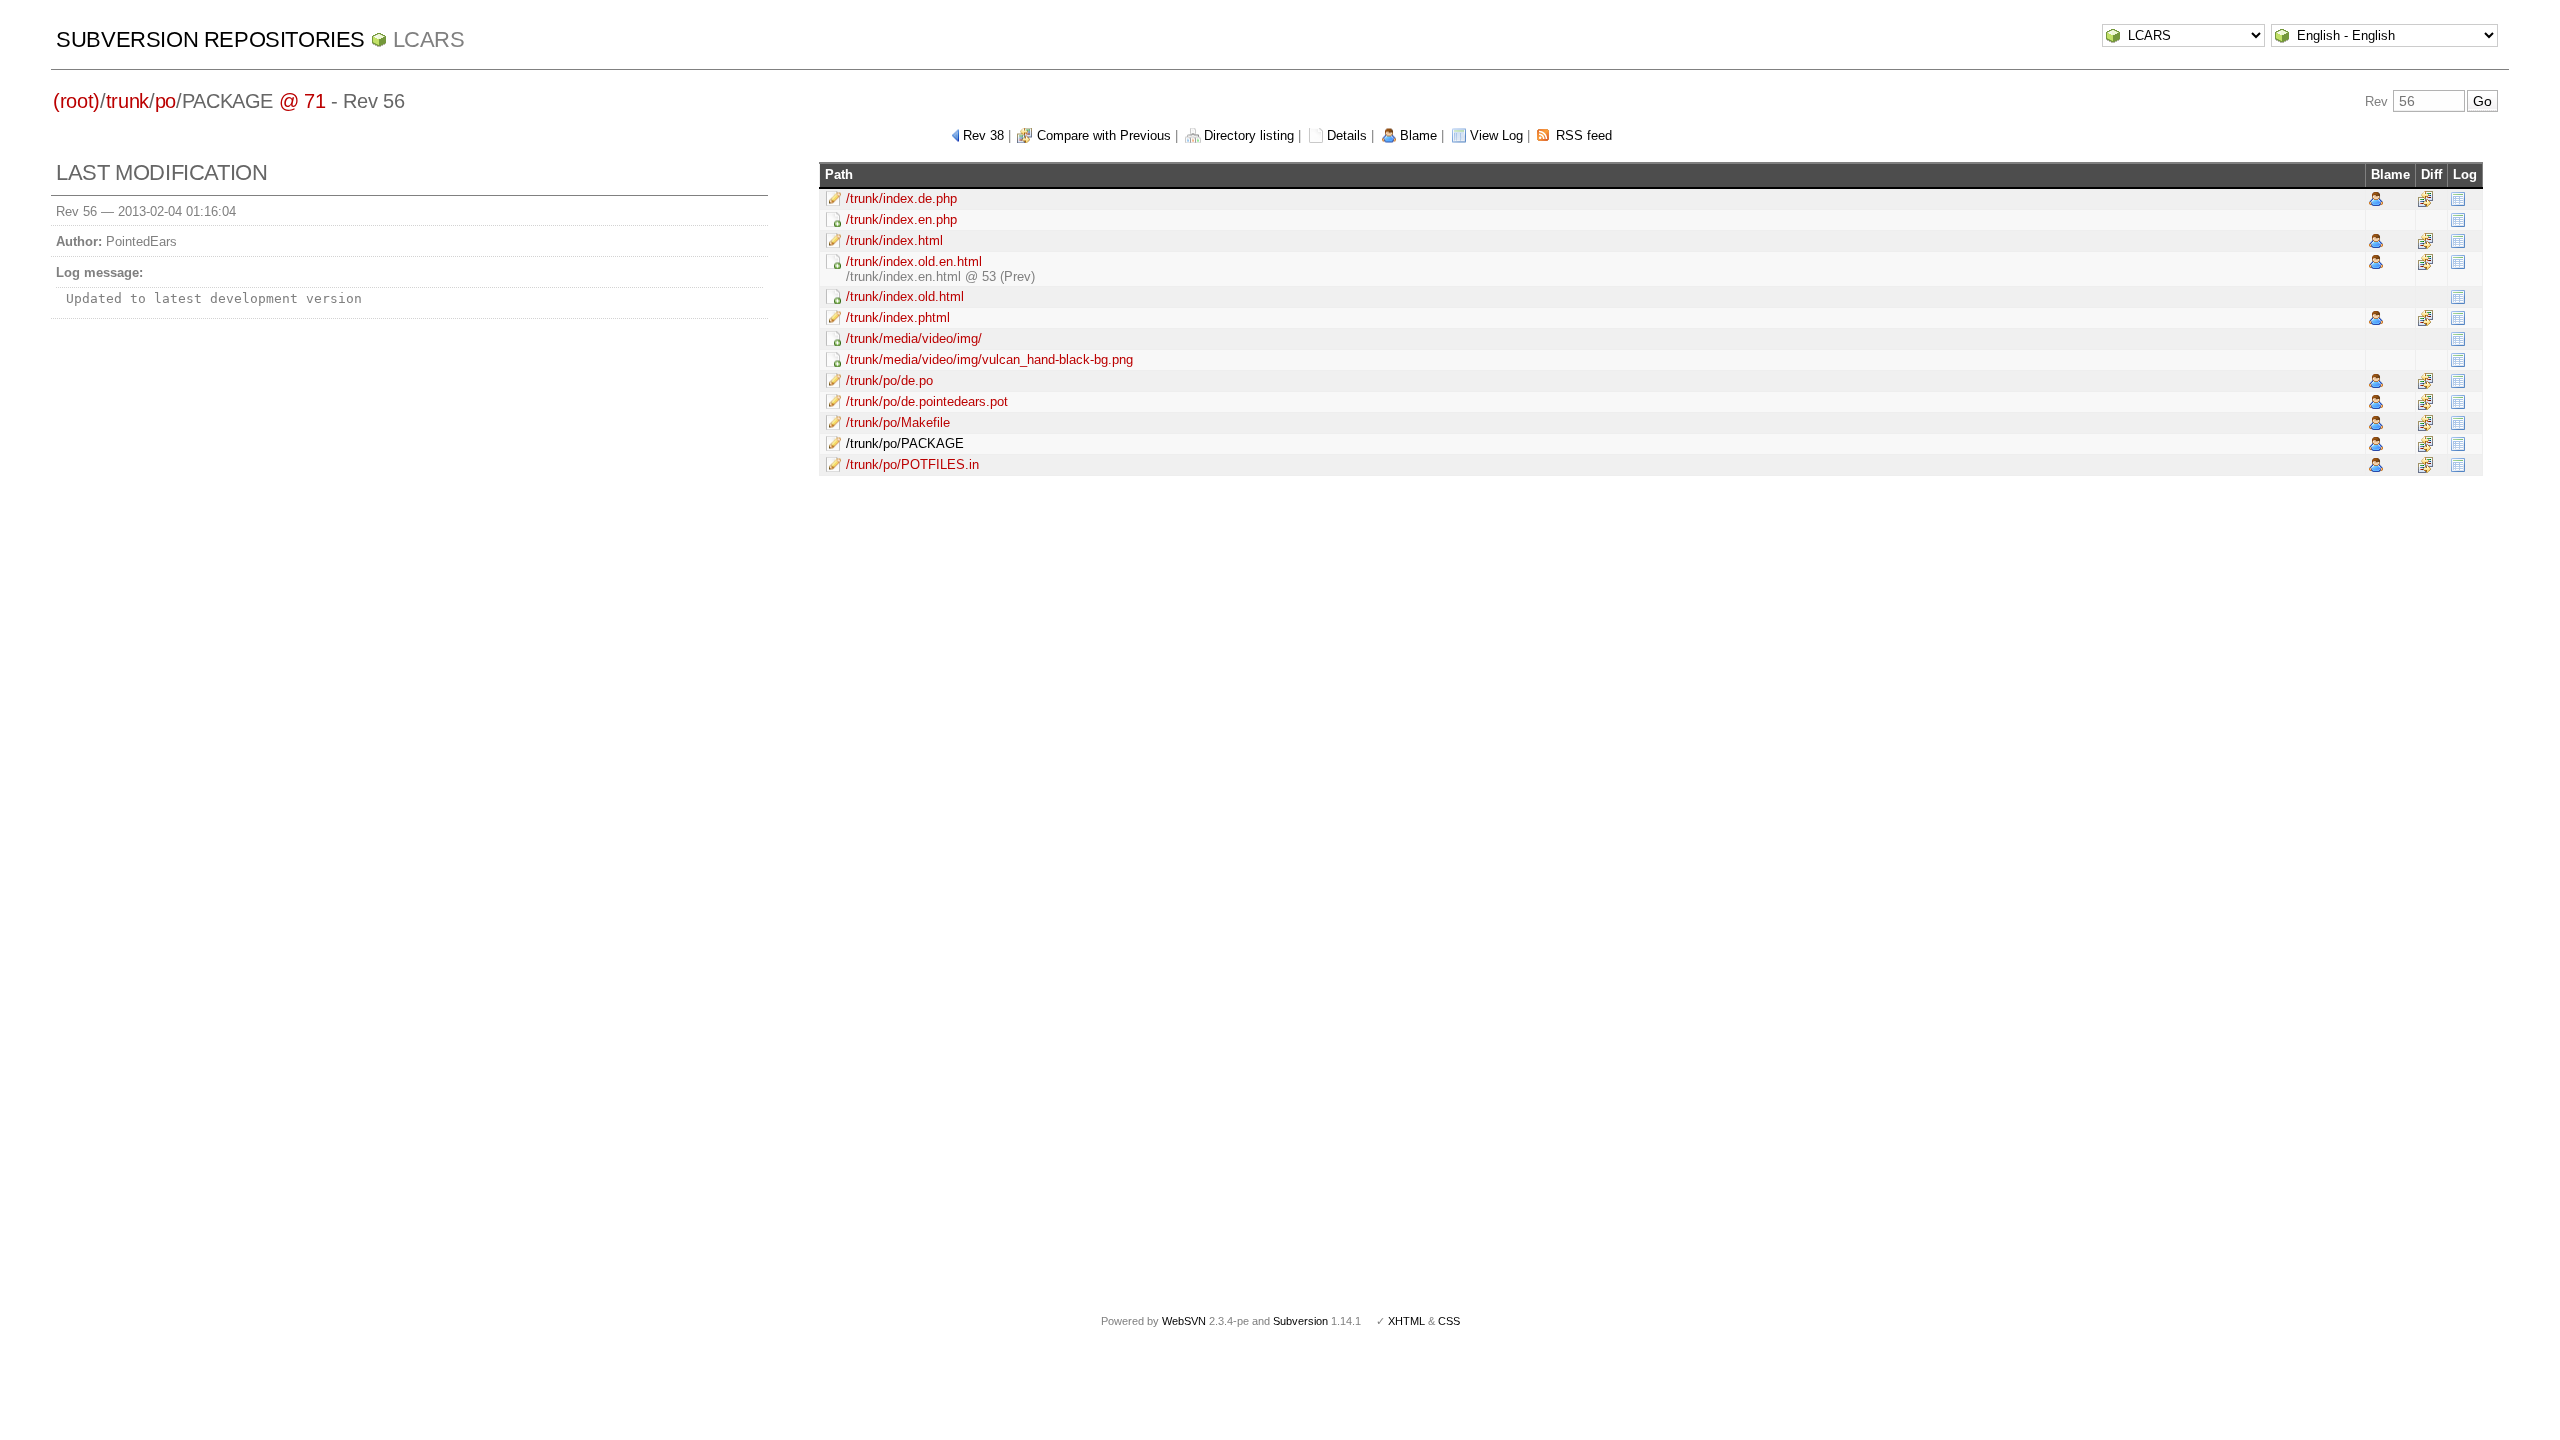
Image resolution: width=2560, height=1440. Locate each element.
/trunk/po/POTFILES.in (912, 464)
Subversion (1300, 1321)
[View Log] (2458, 198)
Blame (1418, 135)
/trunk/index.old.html (905, 296)
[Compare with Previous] (2425, 198)
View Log (1496, 135)
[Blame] (2376, 198)
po (165, 101)
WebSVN (1184, 1321)
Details (1347, 135)
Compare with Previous (1104, 135)
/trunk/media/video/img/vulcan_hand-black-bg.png (989, 359)
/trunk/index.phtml (898, 317)
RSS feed (1584, 135)
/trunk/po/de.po (889, 380)
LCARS (429, 39)
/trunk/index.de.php (901, 198)
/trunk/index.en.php (901, 219)
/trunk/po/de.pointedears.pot (927, 401)
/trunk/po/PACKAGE (905, 443)
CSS (1449, 1321)
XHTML (1406, 1321)
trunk (127, 101)
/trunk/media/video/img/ (914, 338)
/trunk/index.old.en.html (914, 261)
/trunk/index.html (894, 240)
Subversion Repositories (210, 39)
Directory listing (1249, 135)
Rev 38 (983, 135)
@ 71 (302, 101)
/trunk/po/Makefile (898, 422)
